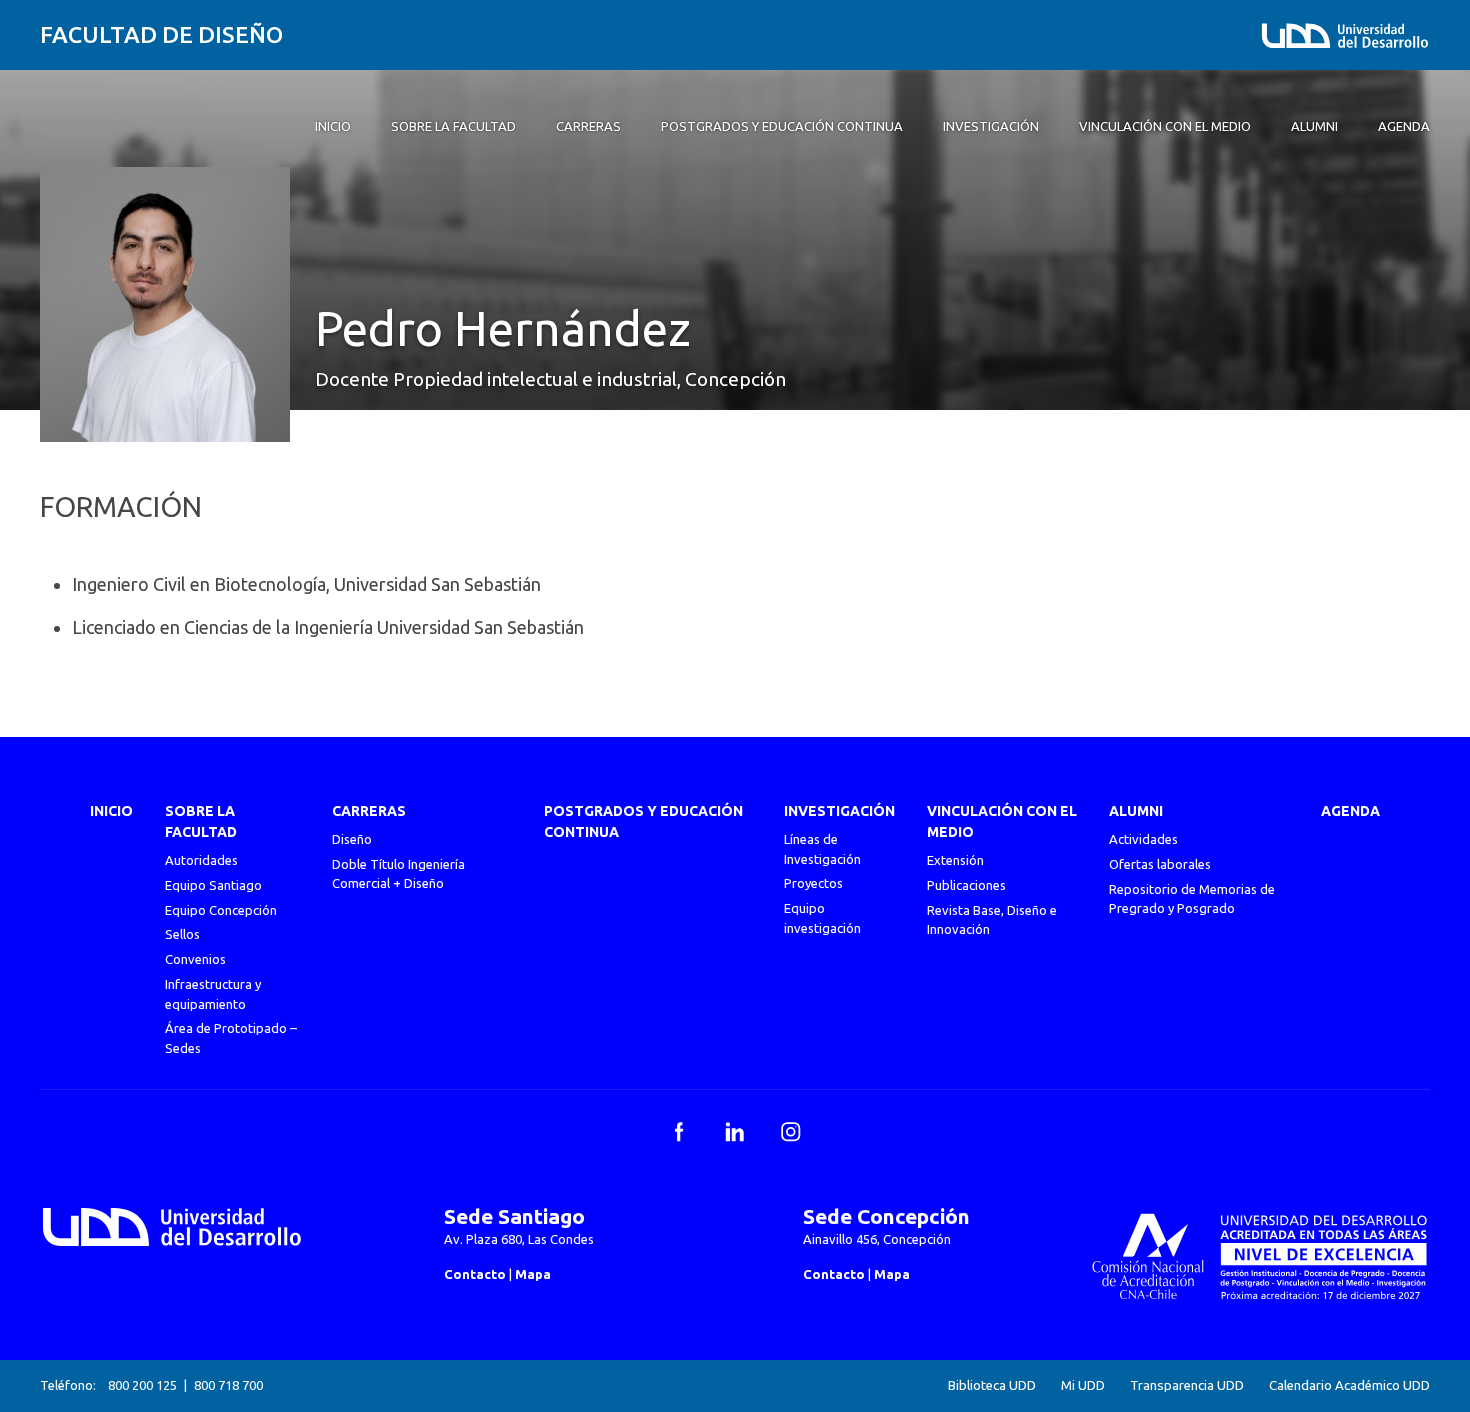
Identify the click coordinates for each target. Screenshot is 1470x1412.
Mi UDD (1083, 1385)
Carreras (369, 811)
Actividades (1143, 839)
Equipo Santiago (213, 885)
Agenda (1350, 811)
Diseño (352, 839)
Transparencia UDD (1187, 1385)
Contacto (475, 1274)
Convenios (195, 959)
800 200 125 (142, 1385)
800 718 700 (228, 1385)
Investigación (839, 811)
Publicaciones (966, 885)
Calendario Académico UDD (1349, 1385)
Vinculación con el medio (1002, 821)
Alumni (1136, 811)
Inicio (111, 811)
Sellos (182, 934)
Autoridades (201, 860)
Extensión (955, 860)
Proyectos (813, 883)
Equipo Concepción (221, 910)
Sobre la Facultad (201, 821)
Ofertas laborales (1160, 864)
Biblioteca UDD (992, 1385)
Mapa (533, 1274)
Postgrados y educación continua (643, 821)
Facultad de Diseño (161, 34)
